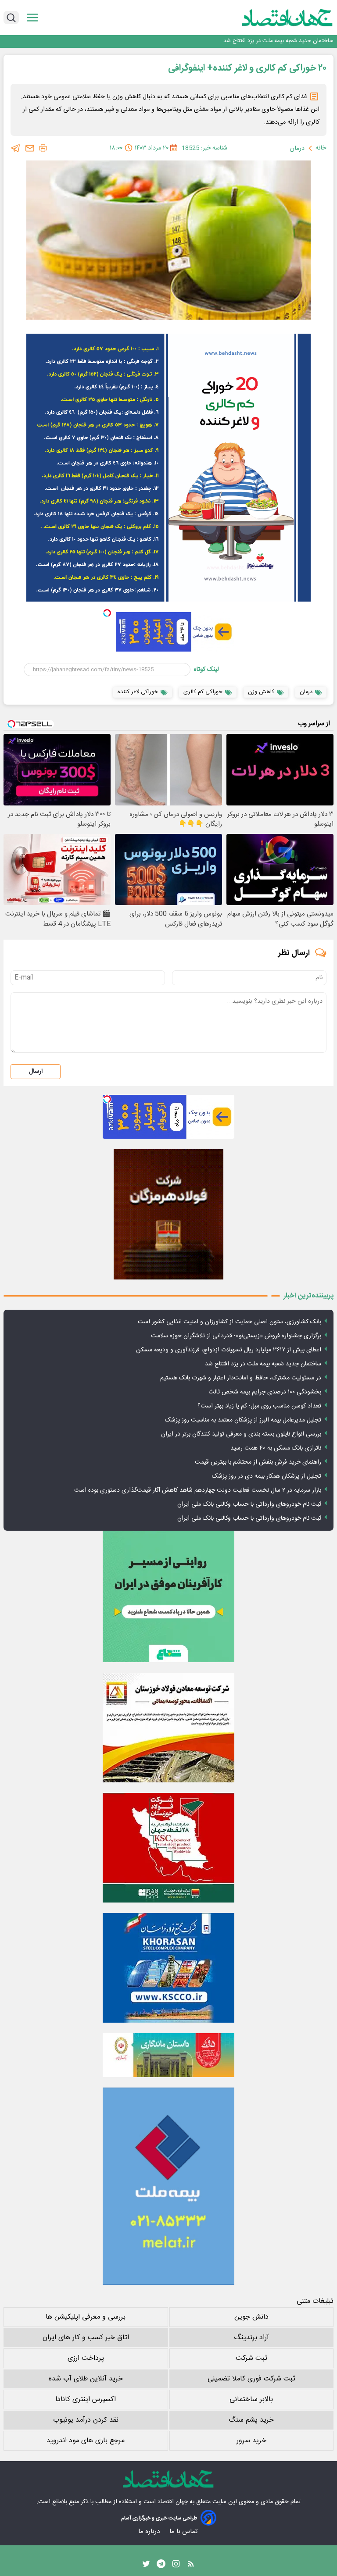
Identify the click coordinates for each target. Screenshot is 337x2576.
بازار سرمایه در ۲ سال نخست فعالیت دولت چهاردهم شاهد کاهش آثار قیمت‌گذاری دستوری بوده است (198, 1490)
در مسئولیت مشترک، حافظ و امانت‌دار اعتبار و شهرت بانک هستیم (241, 1378)
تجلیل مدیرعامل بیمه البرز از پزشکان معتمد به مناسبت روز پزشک (243, 1420)
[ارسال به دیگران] (30, 148)
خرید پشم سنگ (251, 2420)
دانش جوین (251, 2317)
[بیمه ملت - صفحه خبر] (168, 2186)
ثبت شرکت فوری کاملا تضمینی (251, 2379)
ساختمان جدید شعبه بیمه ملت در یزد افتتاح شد (278, 41)
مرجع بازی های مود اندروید (86, 2441)
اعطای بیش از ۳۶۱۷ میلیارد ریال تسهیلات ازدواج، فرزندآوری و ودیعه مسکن (229, 1350)
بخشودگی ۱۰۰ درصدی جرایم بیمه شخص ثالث (265, 1392)
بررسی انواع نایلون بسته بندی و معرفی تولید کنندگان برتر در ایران (241, 1434)
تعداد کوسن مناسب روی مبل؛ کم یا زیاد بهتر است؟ (259, 1406)
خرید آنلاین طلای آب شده (86, 2379)
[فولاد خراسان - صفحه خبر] (168, 1968)
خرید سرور (251, 2441)
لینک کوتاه (206, 670)
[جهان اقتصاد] (274, 18)
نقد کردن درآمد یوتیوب (86, 2420)
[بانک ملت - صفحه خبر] (168, 2055)
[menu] (32, 18)
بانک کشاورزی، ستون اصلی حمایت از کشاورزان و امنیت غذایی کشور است (229, 1322)
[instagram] (176, 2566)
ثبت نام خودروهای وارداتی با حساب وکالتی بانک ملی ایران (249, 1504)
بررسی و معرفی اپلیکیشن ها (86, 2317)
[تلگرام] (16, 148)
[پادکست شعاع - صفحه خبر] (168, 1596)
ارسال (36, 1072)
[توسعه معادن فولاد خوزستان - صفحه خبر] (168, 1728)
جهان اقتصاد (173, 2502)
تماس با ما (184, 2531)
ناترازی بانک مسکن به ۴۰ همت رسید (276, 1448)
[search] (11, 18)
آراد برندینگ (251, 2338)
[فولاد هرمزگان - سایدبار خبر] (168, 1214)
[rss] (191, 2566)
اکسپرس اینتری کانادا (86, 2400)
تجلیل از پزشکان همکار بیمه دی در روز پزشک (267, 1476)
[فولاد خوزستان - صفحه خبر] (168, 1848)
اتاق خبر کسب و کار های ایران (86, 2338)
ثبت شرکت (251, 2358)
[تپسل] (107, 613)
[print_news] (43, 148)
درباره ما (150, 2531)
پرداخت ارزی (86, 2358)
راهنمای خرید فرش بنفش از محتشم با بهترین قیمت (258, 1462)
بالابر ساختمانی (251, 2400)
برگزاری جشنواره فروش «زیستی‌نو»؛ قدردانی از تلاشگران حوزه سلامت (236, 1336)
